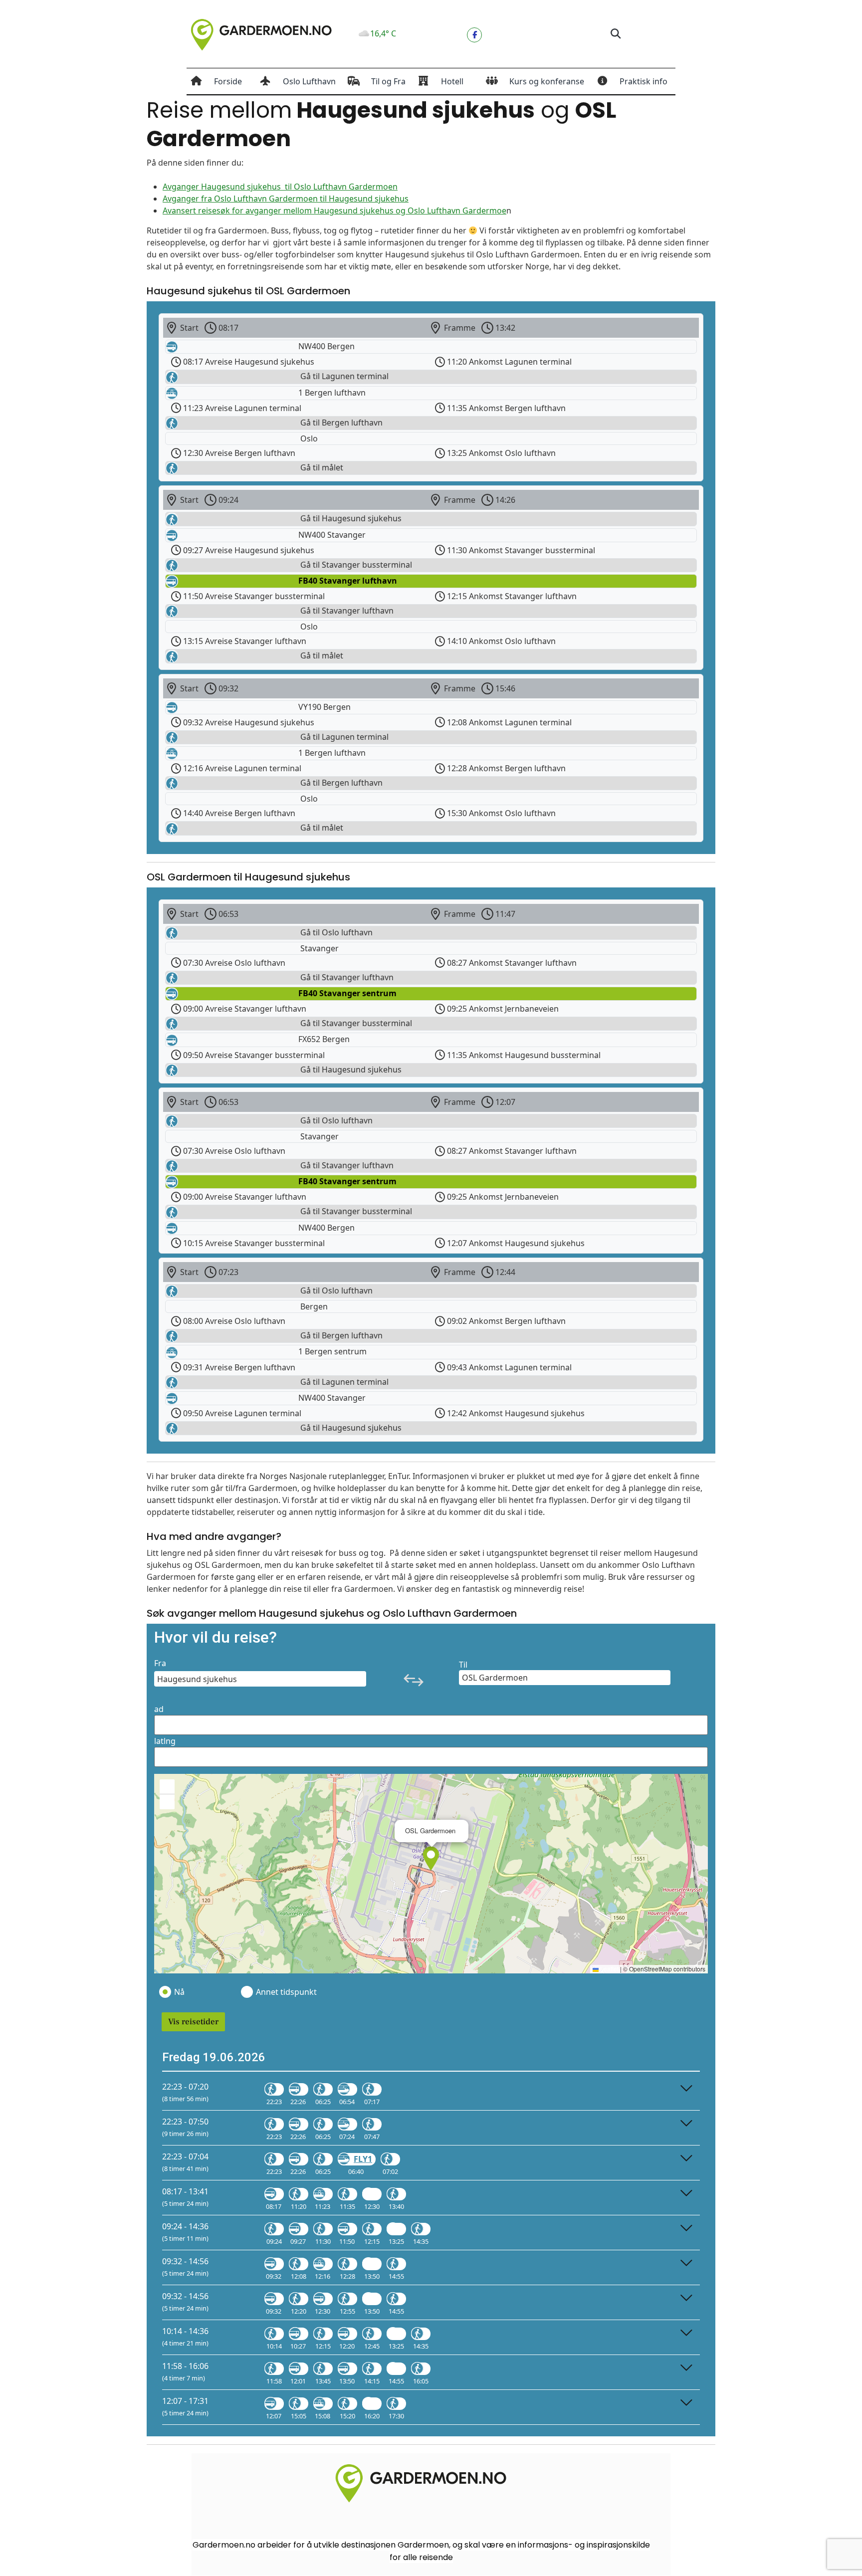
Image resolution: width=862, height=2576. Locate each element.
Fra (160, 1663)
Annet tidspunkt (286, 1992)
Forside (228, 81)
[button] (615, 34)
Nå (179, 1992)
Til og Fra (388, 81)
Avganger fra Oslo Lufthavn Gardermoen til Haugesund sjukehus (286, 199)
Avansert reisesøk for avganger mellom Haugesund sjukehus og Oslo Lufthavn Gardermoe (334, 211)
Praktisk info (644, 81)
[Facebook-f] (474, 35)
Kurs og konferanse (547, 81)
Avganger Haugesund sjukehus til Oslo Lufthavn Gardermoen (280, 187)
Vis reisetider (193, 2022)
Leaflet (609, 1969)
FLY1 (363, 2159)
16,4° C (383, 33)
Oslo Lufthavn (309, 81)
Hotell (452, 81)
